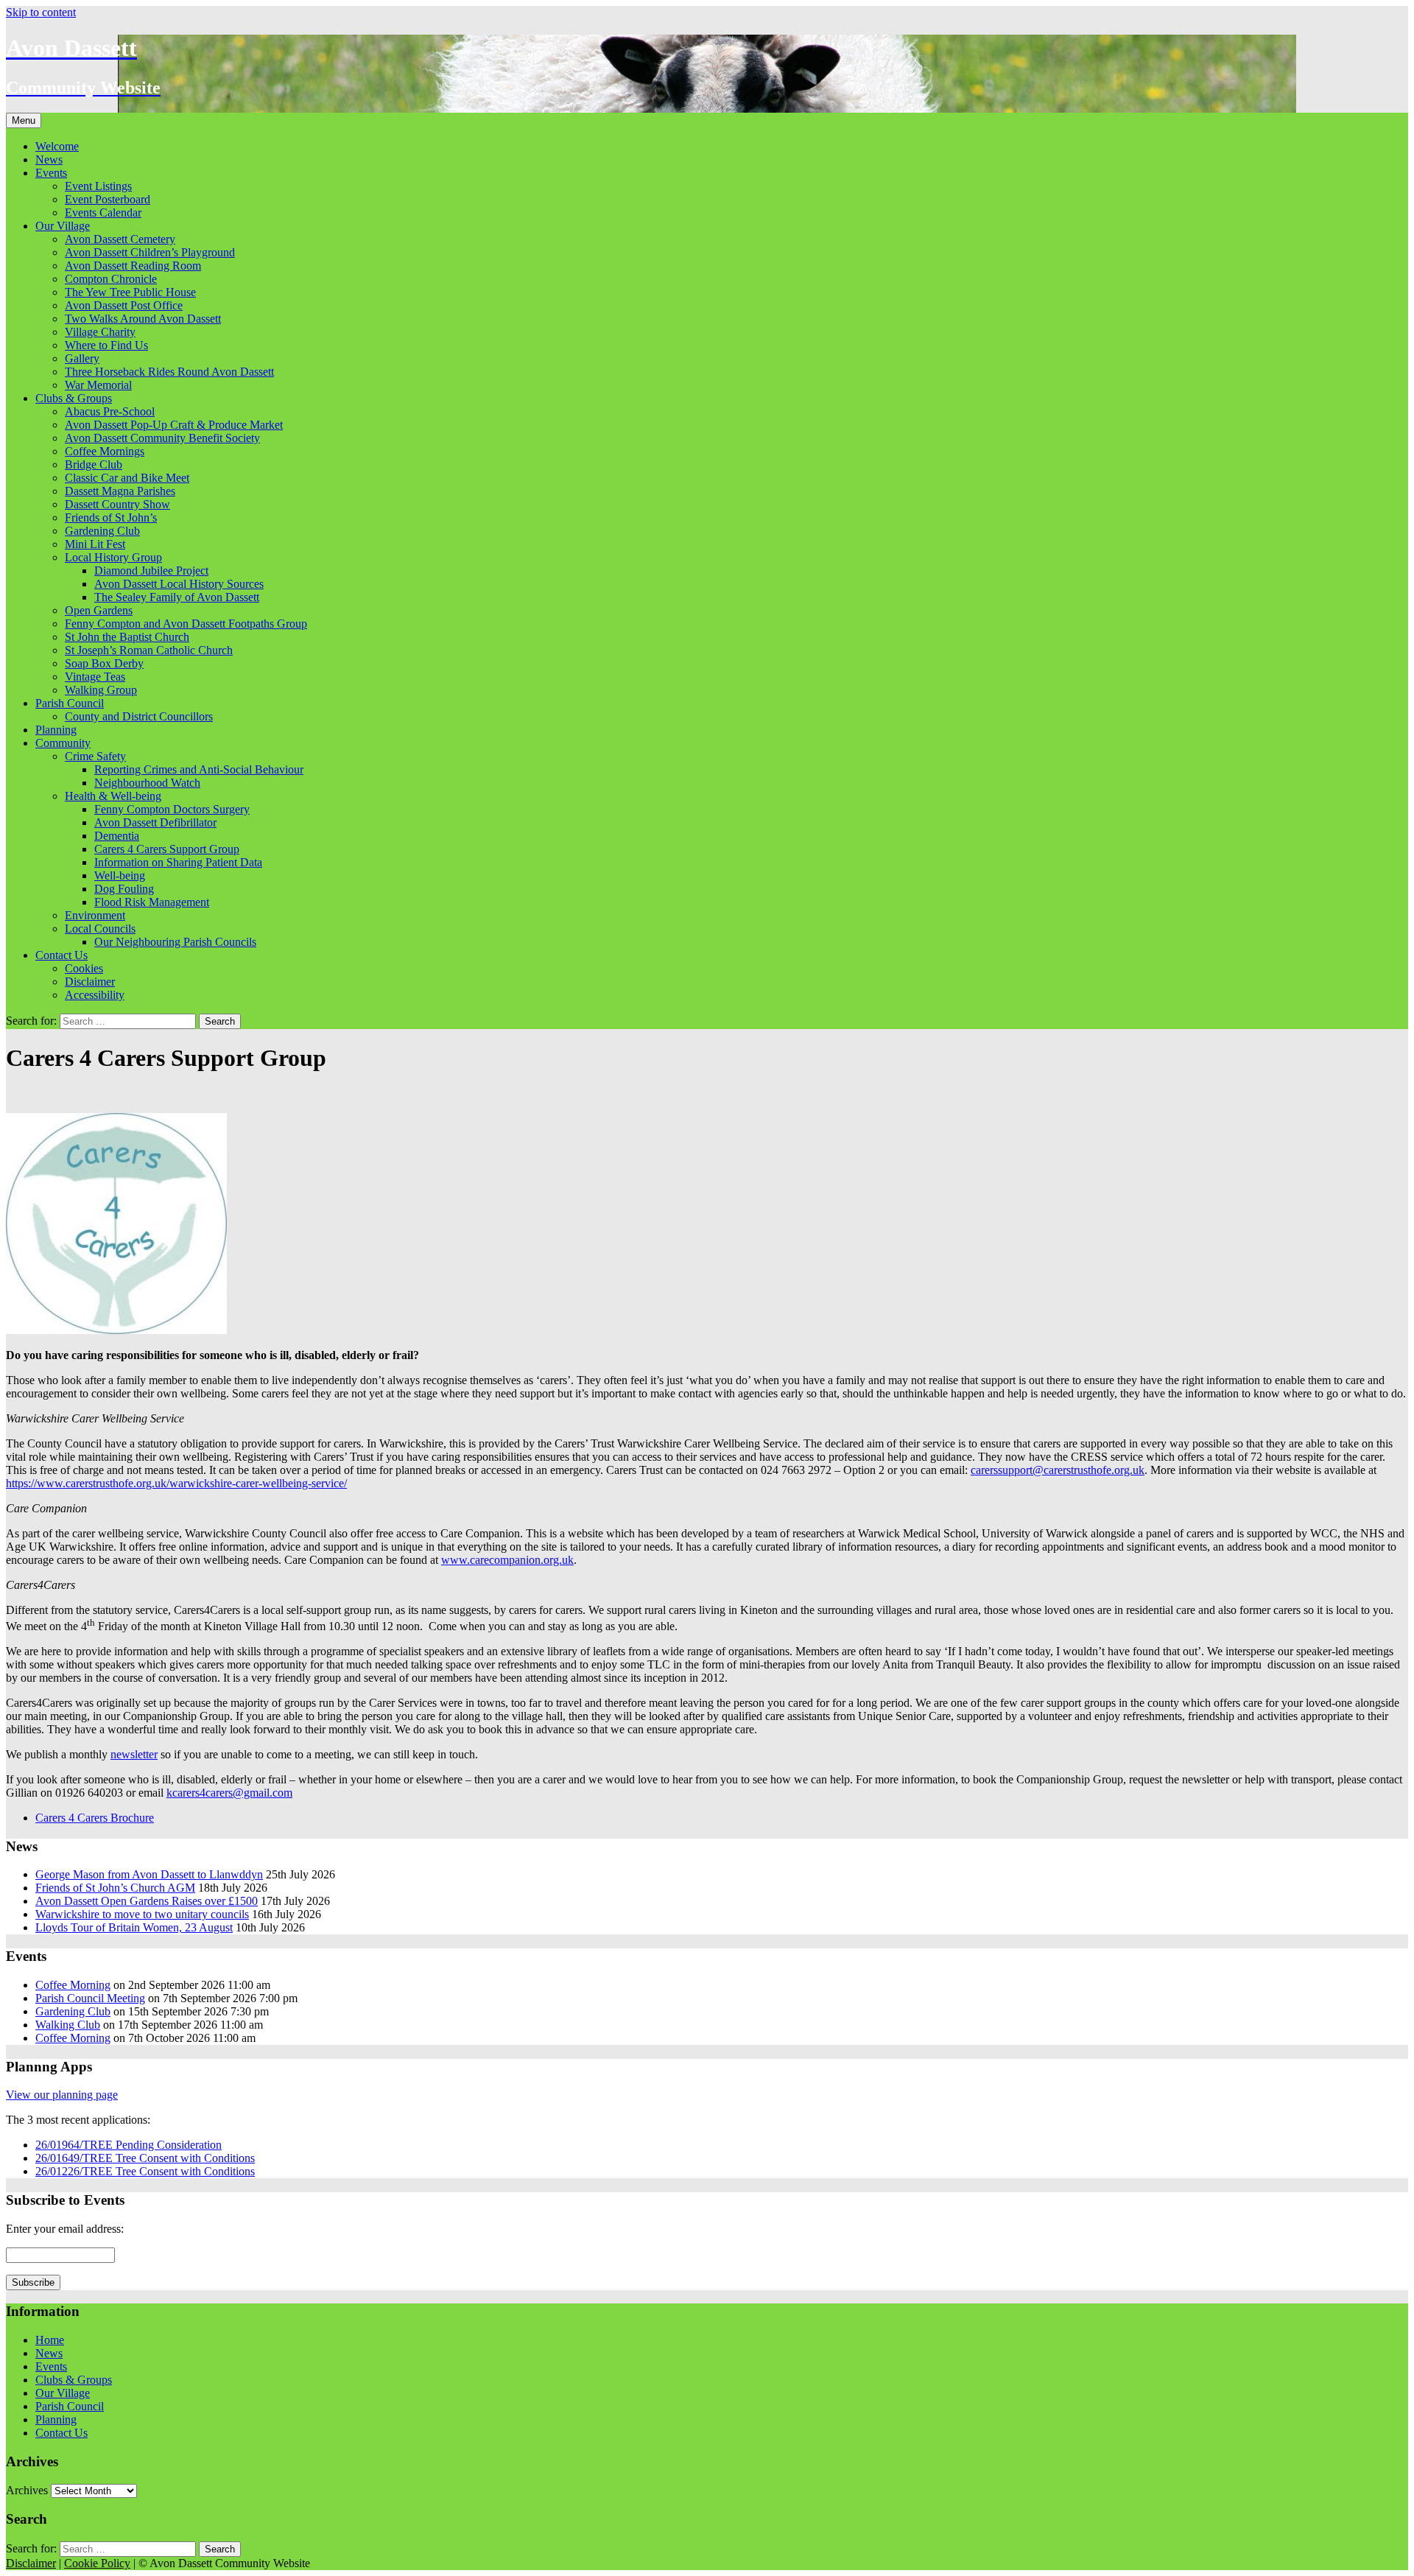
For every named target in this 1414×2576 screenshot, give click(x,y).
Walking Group (101, 690)
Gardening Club (102, 531)
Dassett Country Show (117, 504)
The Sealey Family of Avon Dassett (177, 597)
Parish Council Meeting (90, 1998)
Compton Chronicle (111, 279)
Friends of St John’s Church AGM (115, 1888)
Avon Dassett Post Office (124, 305)
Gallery (82, 358)
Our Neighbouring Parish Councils (175, 942)
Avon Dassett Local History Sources (179, 584)
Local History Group (113, 557)
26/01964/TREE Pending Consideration (129, 2145)
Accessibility (95, 995)
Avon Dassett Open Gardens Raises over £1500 (147, 1901)
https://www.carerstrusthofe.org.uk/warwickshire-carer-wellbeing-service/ (176, 1483)
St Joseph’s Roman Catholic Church (149, 650)
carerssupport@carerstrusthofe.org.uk (1058, 1470)
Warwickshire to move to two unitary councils (142, 1914)
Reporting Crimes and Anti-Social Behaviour (199, 769)
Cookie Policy (97, 2563)
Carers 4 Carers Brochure (95, 1818)
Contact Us (61, 955)
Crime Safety (95, 756)
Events (51, 173)
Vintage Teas (95, 677)
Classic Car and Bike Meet (127, 478)
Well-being (120, 875)
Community (63, 743)
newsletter (134, 1754)
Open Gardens (99, 610)
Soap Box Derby (104, 663)
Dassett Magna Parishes (120, 491)
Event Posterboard (108, 199)
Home (50, 2340)
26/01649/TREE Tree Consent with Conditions (145, 2158)
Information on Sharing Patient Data (178, 862)
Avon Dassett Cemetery (120, 239)
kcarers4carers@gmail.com (229, 1793)
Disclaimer (90, 982)
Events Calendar (103, 213)
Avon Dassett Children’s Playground (150, 252)
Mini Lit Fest (95, 544)
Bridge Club (94, 464)
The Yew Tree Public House (130, 292)
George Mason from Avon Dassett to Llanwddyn (149, 1874)
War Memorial (98, 385)
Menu (24, 120)
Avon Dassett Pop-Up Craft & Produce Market (174, 425)
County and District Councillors (139, 716)
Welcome (57, 146)
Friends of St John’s (111, 517)
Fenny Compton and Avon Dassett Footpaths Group (186, 624)
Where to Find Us (106, 345)
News (49, 159)
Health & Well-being (113, 796)
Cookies (84, 968)
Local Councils (100, 929)
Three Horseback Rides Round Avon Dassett (169, 372)
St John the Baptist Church (127, 637)
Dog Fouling (124, 889)
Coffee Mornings (105, 451)
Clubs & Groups (74, 398)
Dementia (117, 836)
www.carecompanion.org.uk (507, 1560)
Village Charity (100, 332)
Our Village (63, 226)
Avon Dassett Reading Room (133, 266)
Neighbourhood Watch (147, 783)
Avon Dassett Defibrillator (155, 822)
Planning (56, 730)
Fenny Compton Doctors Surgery (172, 809)
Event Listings (98, 186)
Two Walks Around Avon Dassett (143, 319)
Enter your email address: (65, 2229)
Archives (27, 2490)
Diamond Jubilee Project (151, 571)
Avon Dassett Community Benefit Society (162, 438)
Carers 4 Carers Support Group (167, 849)
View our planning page (62, 2095)
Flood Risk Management (152, 902)
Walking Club (68, 2025)
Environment (95, 915)
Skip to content (41, 12)
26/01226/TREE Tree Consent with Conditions (145, 2171)
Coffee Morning (73, 1985)
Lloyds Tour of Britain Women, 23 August (134, 1927)
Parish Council (70, 703)
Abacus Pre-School (110, 411)
